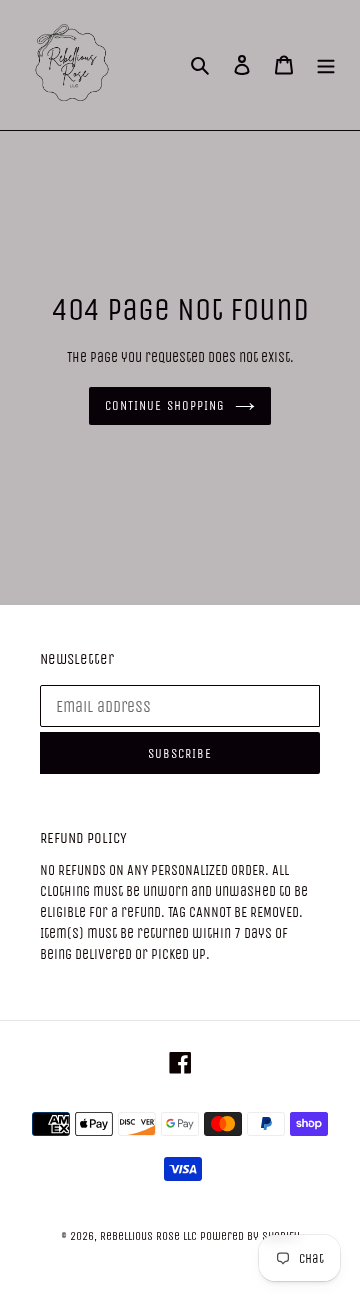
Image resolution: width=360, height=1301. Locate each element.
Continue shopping (165, 405)
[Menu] (326, 65)
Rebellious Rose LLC (148, 1236)
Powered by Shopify (250, 1236)
